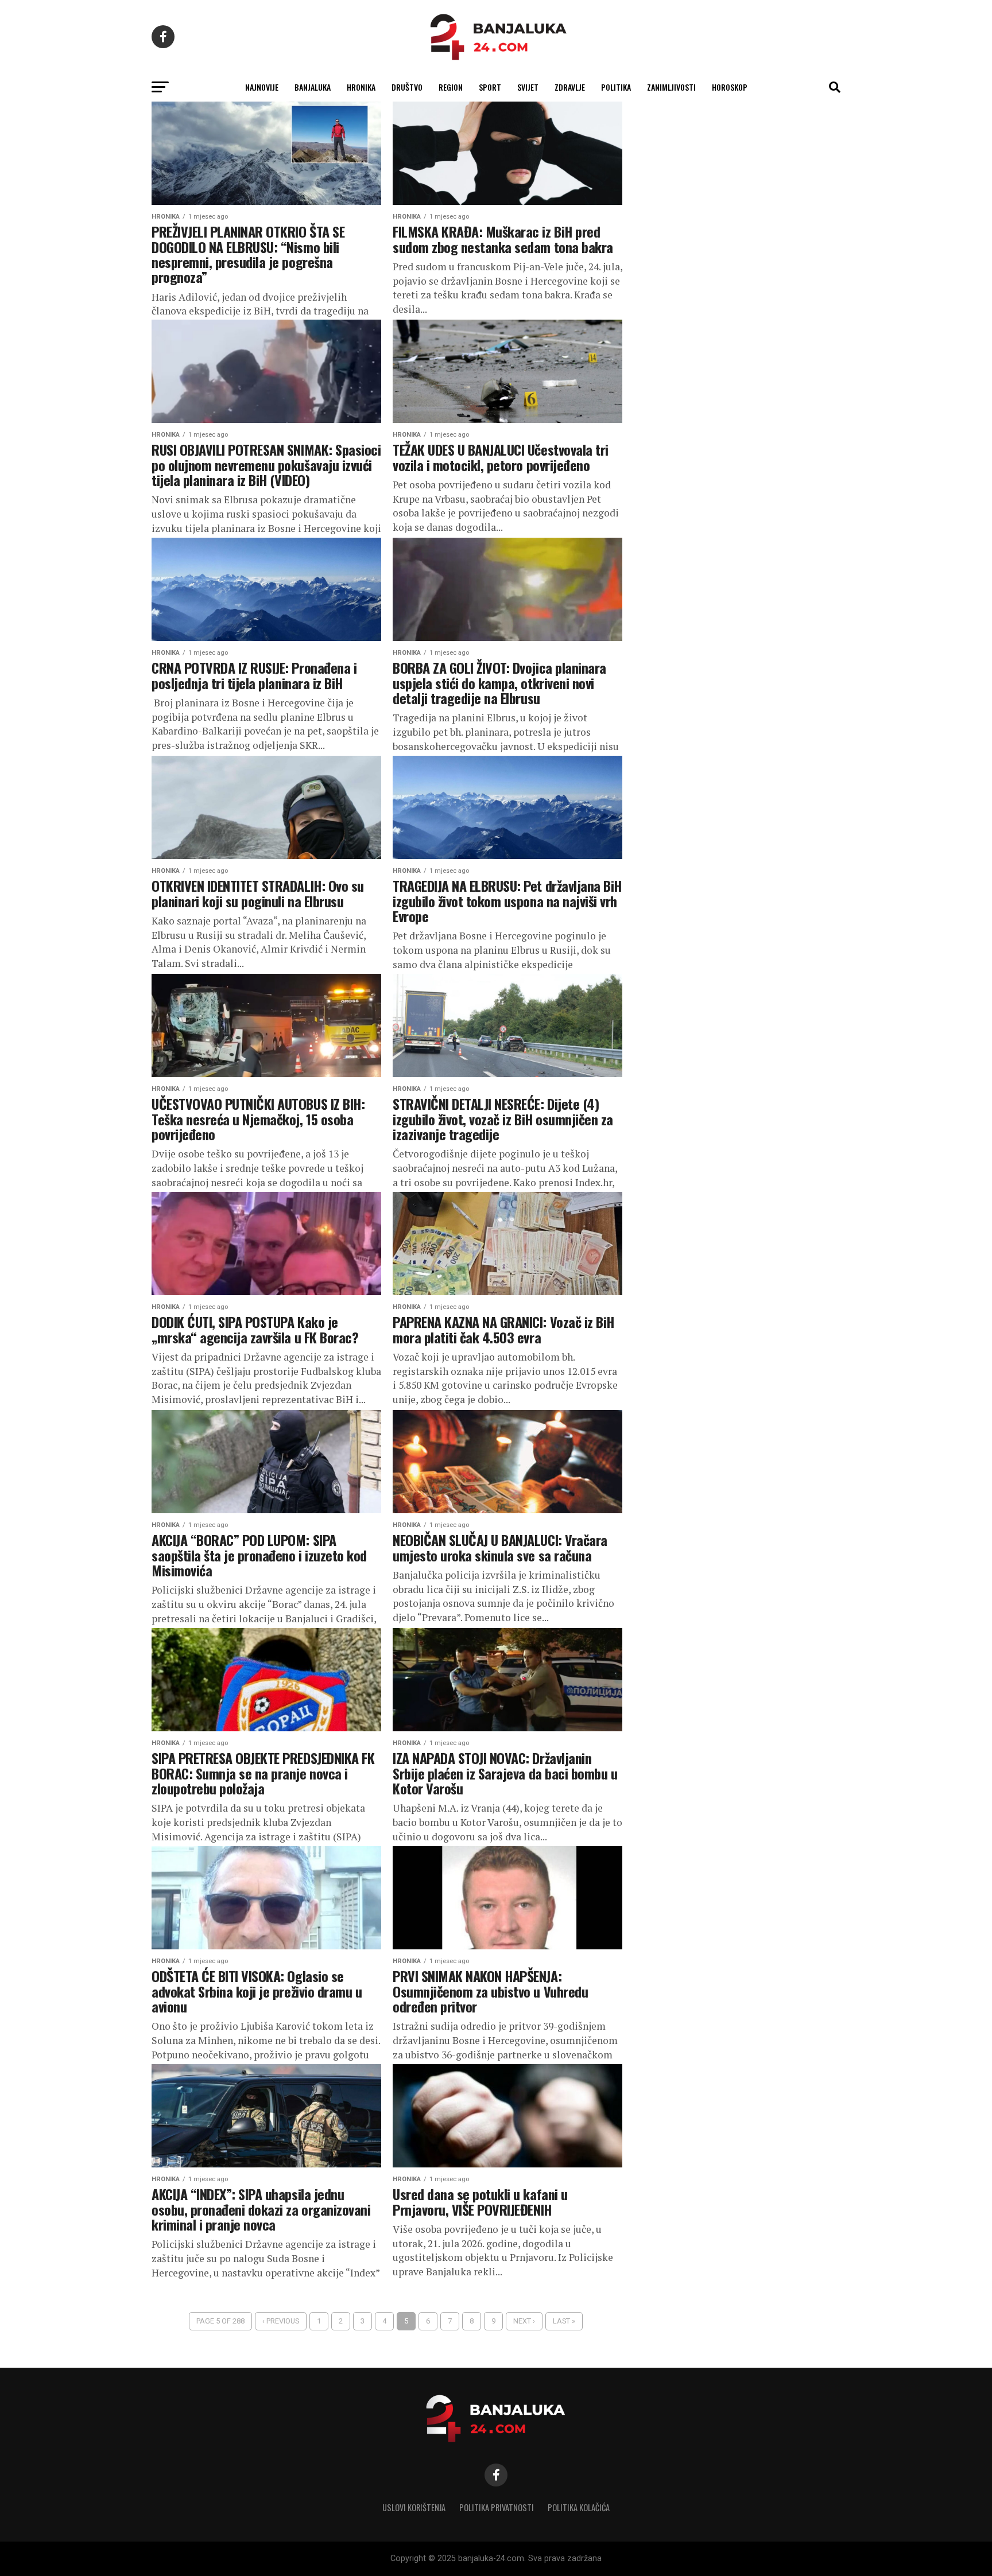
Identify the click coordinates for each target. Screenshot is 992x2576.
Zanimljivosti (671, 87)
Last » (564, 2321)
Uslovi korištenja (414, 2507)
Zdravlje (570, 87)
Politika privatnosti (497, 2507)
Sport (490, 87)
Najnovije (262, 87)
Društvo (407, 87)
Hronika (361, 87)
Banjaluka (313, 87)
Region (451, 87)
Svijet (528, 87)
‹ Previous (281, 2321)
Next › (524, 2321)
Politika (616, 87)
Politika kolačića (579, 2507)
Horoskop (730, 87)
